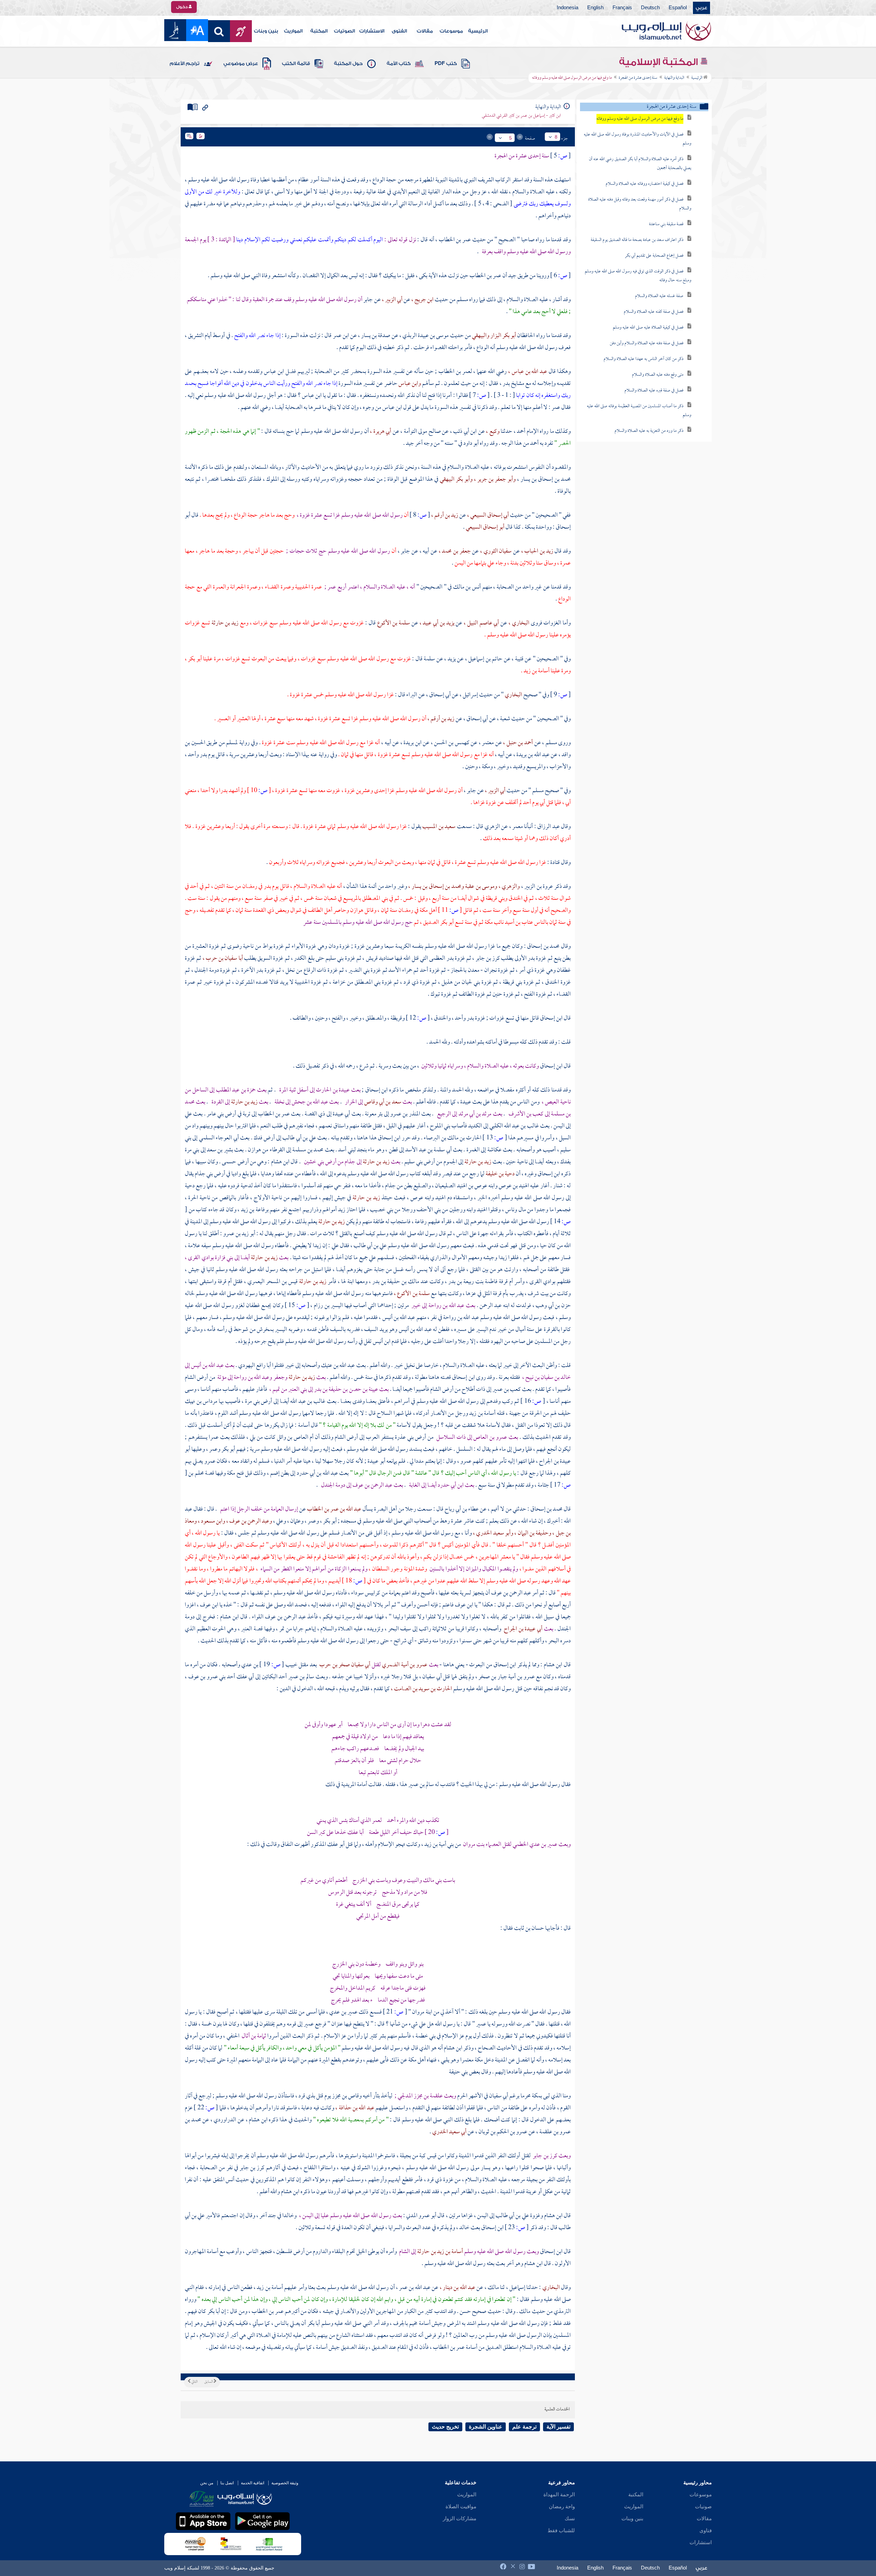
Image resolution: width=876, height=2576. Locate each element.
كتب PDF (446, 64)
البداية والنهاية (674, 78)
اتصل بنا (227, 2483)
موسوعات (451, 31)
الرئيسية (478, 31)
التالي (194, 2382)
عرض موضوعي (241, 64)
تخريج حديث (445, 2427)
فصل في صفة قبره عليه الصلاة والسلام (654, 391)
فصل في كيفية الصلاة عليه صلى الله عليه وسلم (648, 328)
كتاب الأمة (399, 64)
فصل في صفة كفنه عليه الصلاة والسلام (654, 312)
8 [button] (556, 137)
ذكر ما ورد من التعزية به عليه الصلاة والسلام (649, 431)
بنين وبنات (266, 31)
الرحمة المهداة (559, 2495)
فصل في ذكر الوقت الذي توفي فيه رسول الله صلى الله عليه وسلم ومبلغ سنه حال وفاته (638, 276)
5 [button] (511, 138)
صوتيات (703, 2507)
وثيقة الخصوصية (285, 2483)
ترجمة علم (524, 2427)
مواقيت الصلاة (461, 2507)
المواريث (293, 31)
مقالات (425, 31)
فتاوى (706, 2530)
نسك (570, 2519)
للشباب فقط (561, 2530)
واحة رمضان (562, 2507)
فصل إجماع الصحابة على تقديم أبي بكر (654, 256)
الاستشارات (372, 31)
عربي (701, 8)
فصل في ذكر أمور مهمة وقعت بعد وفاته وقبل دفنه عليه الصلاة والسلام (640, 204)
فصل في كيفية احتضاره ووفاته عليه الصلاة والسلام (645, 184)
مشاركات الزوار (460, 2519)
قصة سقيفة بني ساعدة (666, 224)
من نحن (207, 2483)
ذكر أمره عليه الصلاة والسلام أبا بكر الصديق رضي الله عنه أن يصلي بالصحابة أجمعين (640, 164)
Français (622, 8)
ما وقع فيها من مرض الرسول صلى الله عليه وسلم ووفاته (640, 119)
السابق (209, 2382)
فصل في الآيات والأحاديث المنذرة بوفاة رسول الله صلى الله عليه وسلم (637, 139)
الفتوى (399, 31)
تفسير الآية (558, 2427)
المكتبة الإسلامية (660, 62)
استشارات (701, 2542)
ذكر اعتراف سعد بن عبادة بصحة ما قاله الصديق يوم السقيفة (637, 240)
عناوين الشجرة (486, 2427)
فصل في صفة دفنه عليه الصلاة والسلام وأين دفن (647, 343)
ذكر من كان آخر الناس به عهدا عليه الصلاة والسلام (643, 359)
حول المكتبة (348, 64)
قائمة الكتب (296, 64)
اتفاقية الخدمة (253, 2483)
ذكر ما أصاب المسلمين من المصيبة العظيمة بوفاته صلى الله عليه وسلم (639, 411)
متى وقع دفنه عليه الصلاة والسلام (658, 375)
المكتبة (319, 31)
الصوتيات (344, 31)
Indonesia (568, 8)
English (595, 8)
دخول (182, 7)
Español (678, 8)
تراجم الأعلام (185, 64)
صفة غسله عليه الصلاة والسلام (659, 296)
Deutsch (650, 8)
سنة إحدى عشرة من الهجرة (638, 78)
